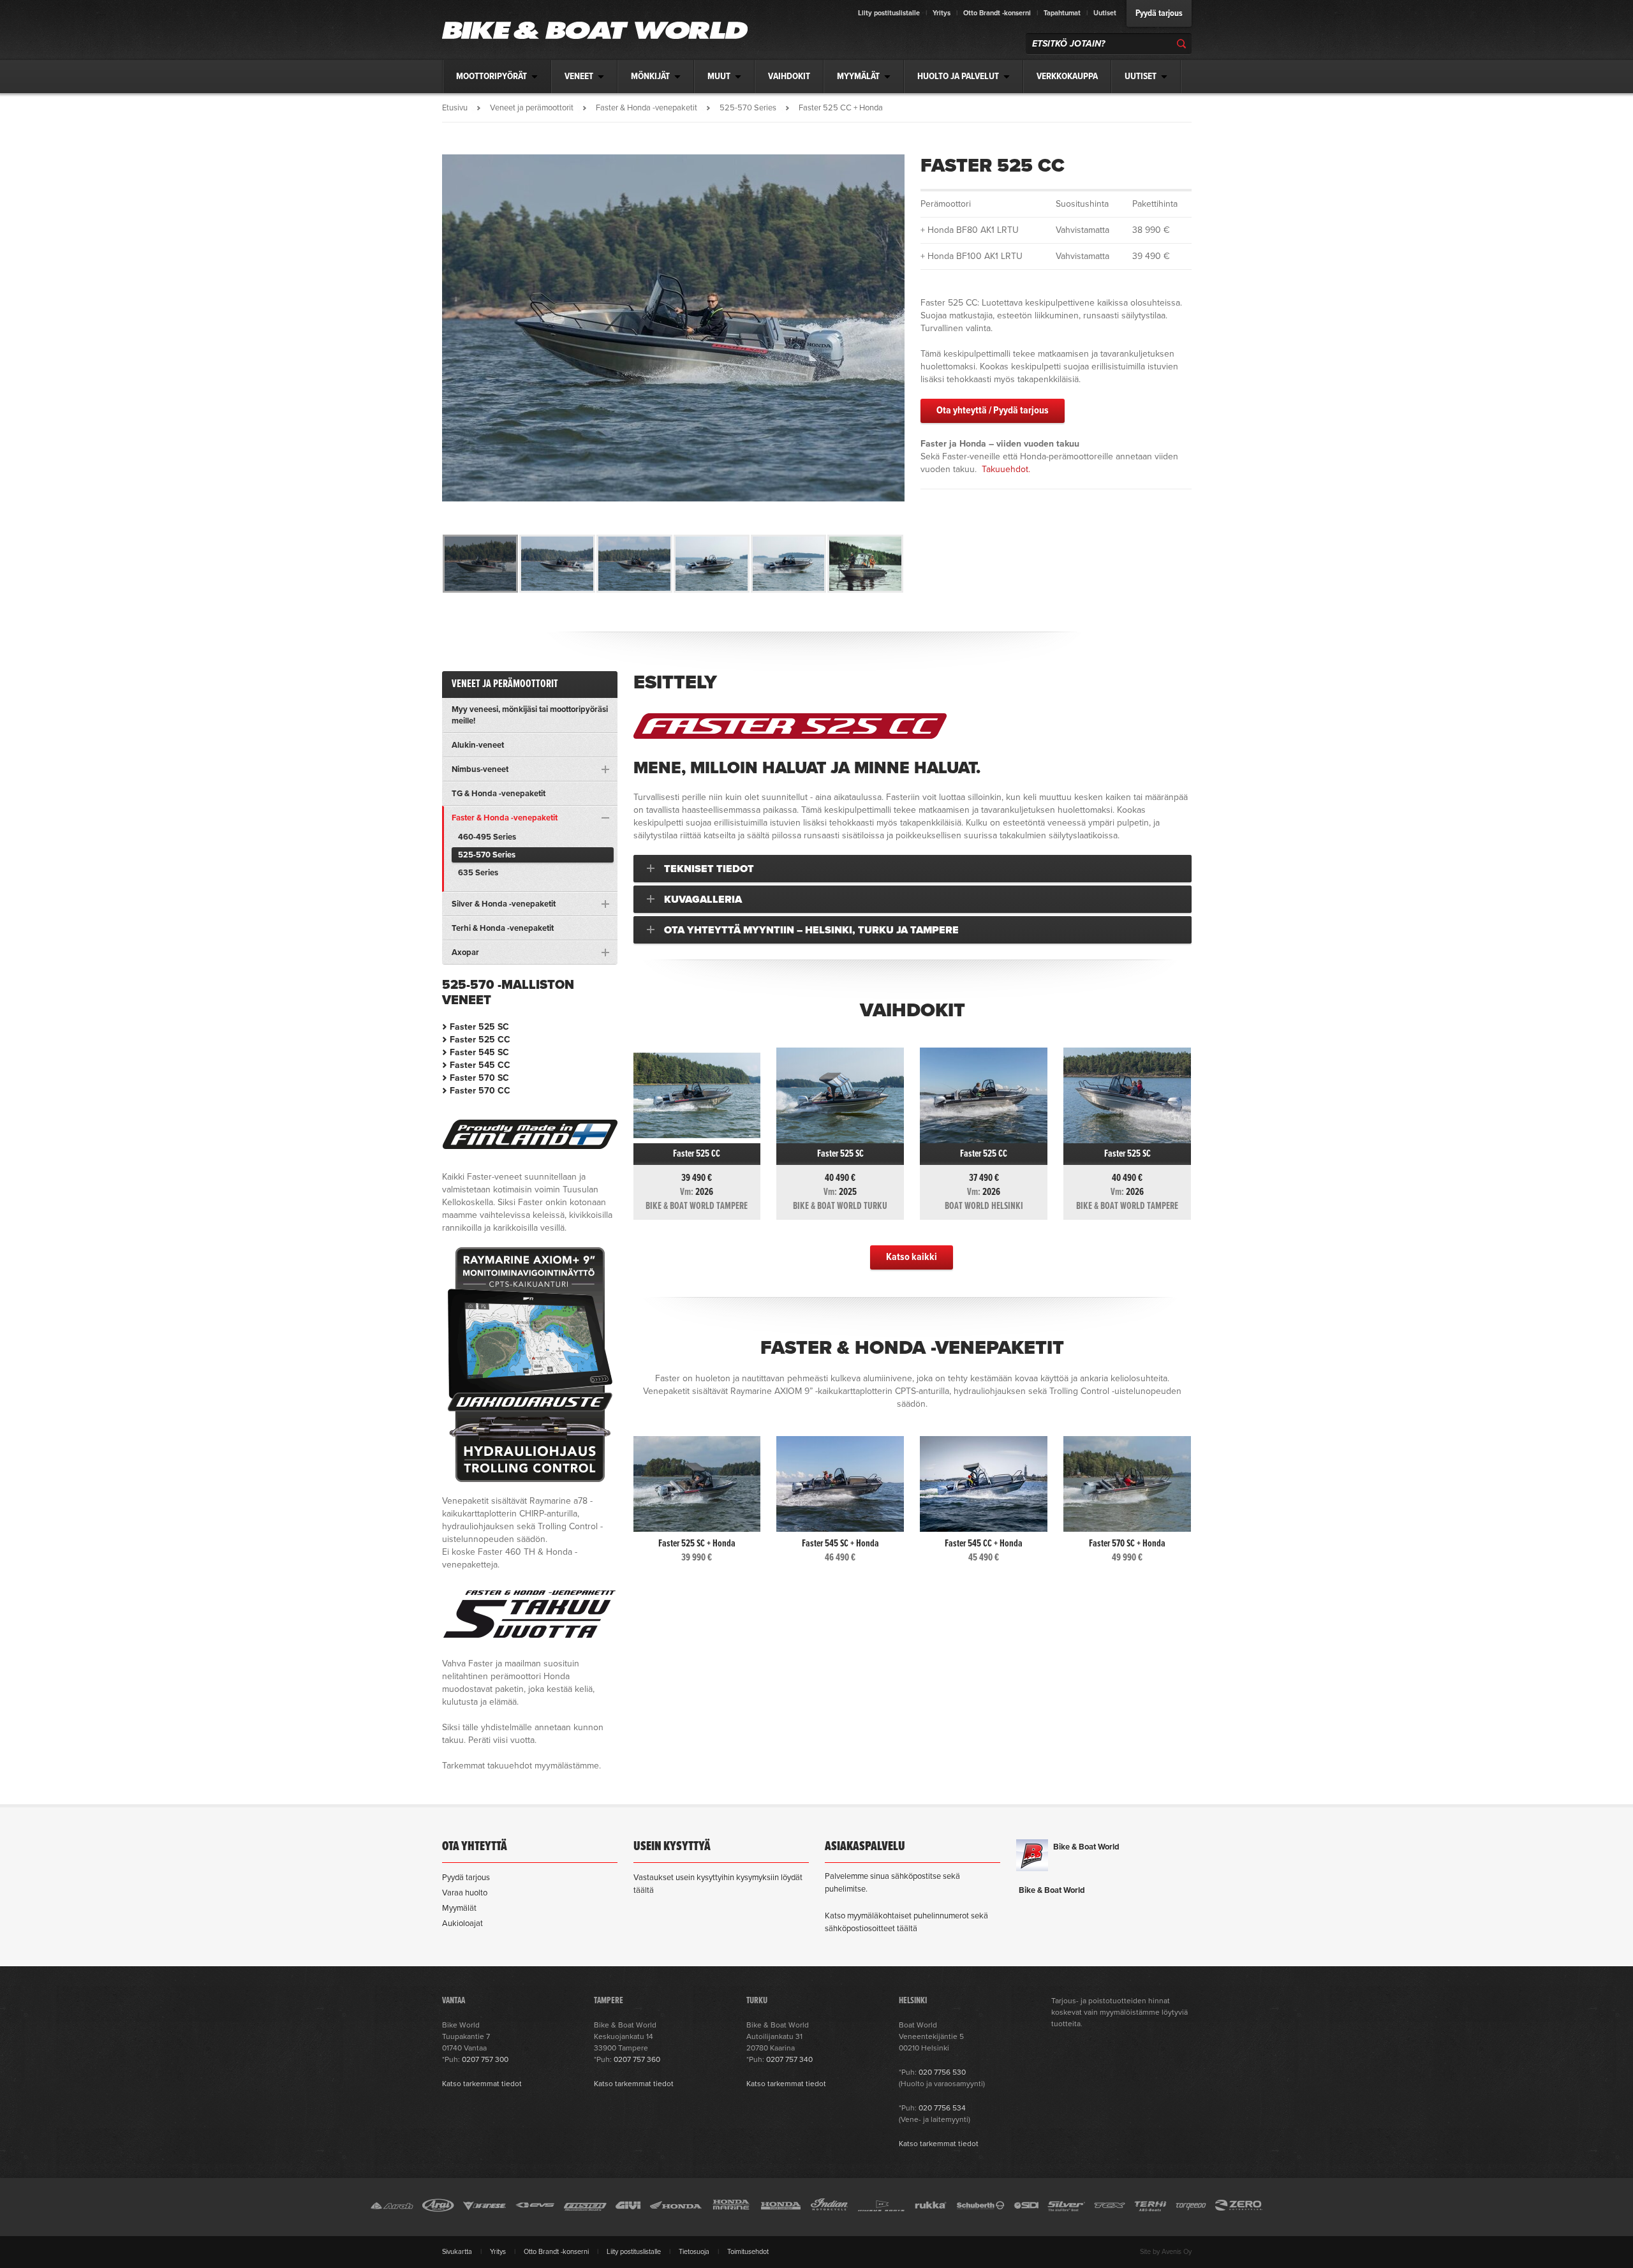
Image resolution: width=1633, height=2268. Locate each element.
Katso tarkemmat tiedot (482, 2084)
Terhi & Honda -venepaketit (503, 928)
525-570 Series (748, 108)
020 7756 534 (942, 2108)
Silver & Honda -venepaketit (504, 904)
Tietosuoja (694, 2252)
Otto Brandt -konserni (997, 13)
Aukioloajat (462, 1923)
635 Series (478, 873)
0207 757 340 (789, 2059)
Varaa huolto (465, 1893)
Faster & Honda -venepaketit (647, 108)
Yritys (942, 13)
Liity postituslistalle (889, 13)
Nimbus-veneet (480, 769)
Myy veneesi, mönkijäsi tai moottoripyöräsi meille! (530, 715)
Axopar (465, 952)
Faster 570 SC (479, 1078)
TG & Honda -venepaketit (499, 794)
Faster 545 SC (479, 1052)
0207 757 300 (485, 2059)
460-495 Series (487, 837)
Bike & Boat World (1086, 1847)
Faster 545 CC (480, 1065)
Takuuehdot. (1006, 469)
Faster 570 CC (480, 1091)
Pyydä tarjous (1159, 13)
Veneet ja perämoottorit (532, 108)
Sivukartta (457, 2252)
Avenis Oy (1177, 2252)
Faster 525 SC (479, 1027)
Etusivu (455, 108)
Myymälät (459, 1908)
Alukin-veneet (478, 745)
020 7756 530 (942, 2072)
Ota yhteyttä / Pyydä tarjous (993, 411)
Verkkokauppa (1067, 77)
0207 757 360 (637, 2059)
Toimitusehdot (748, 2252)
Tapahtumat (1062, 13)
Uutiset (1105, 13)
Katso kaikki (912, 1257)
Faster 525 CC (480, 1040)
